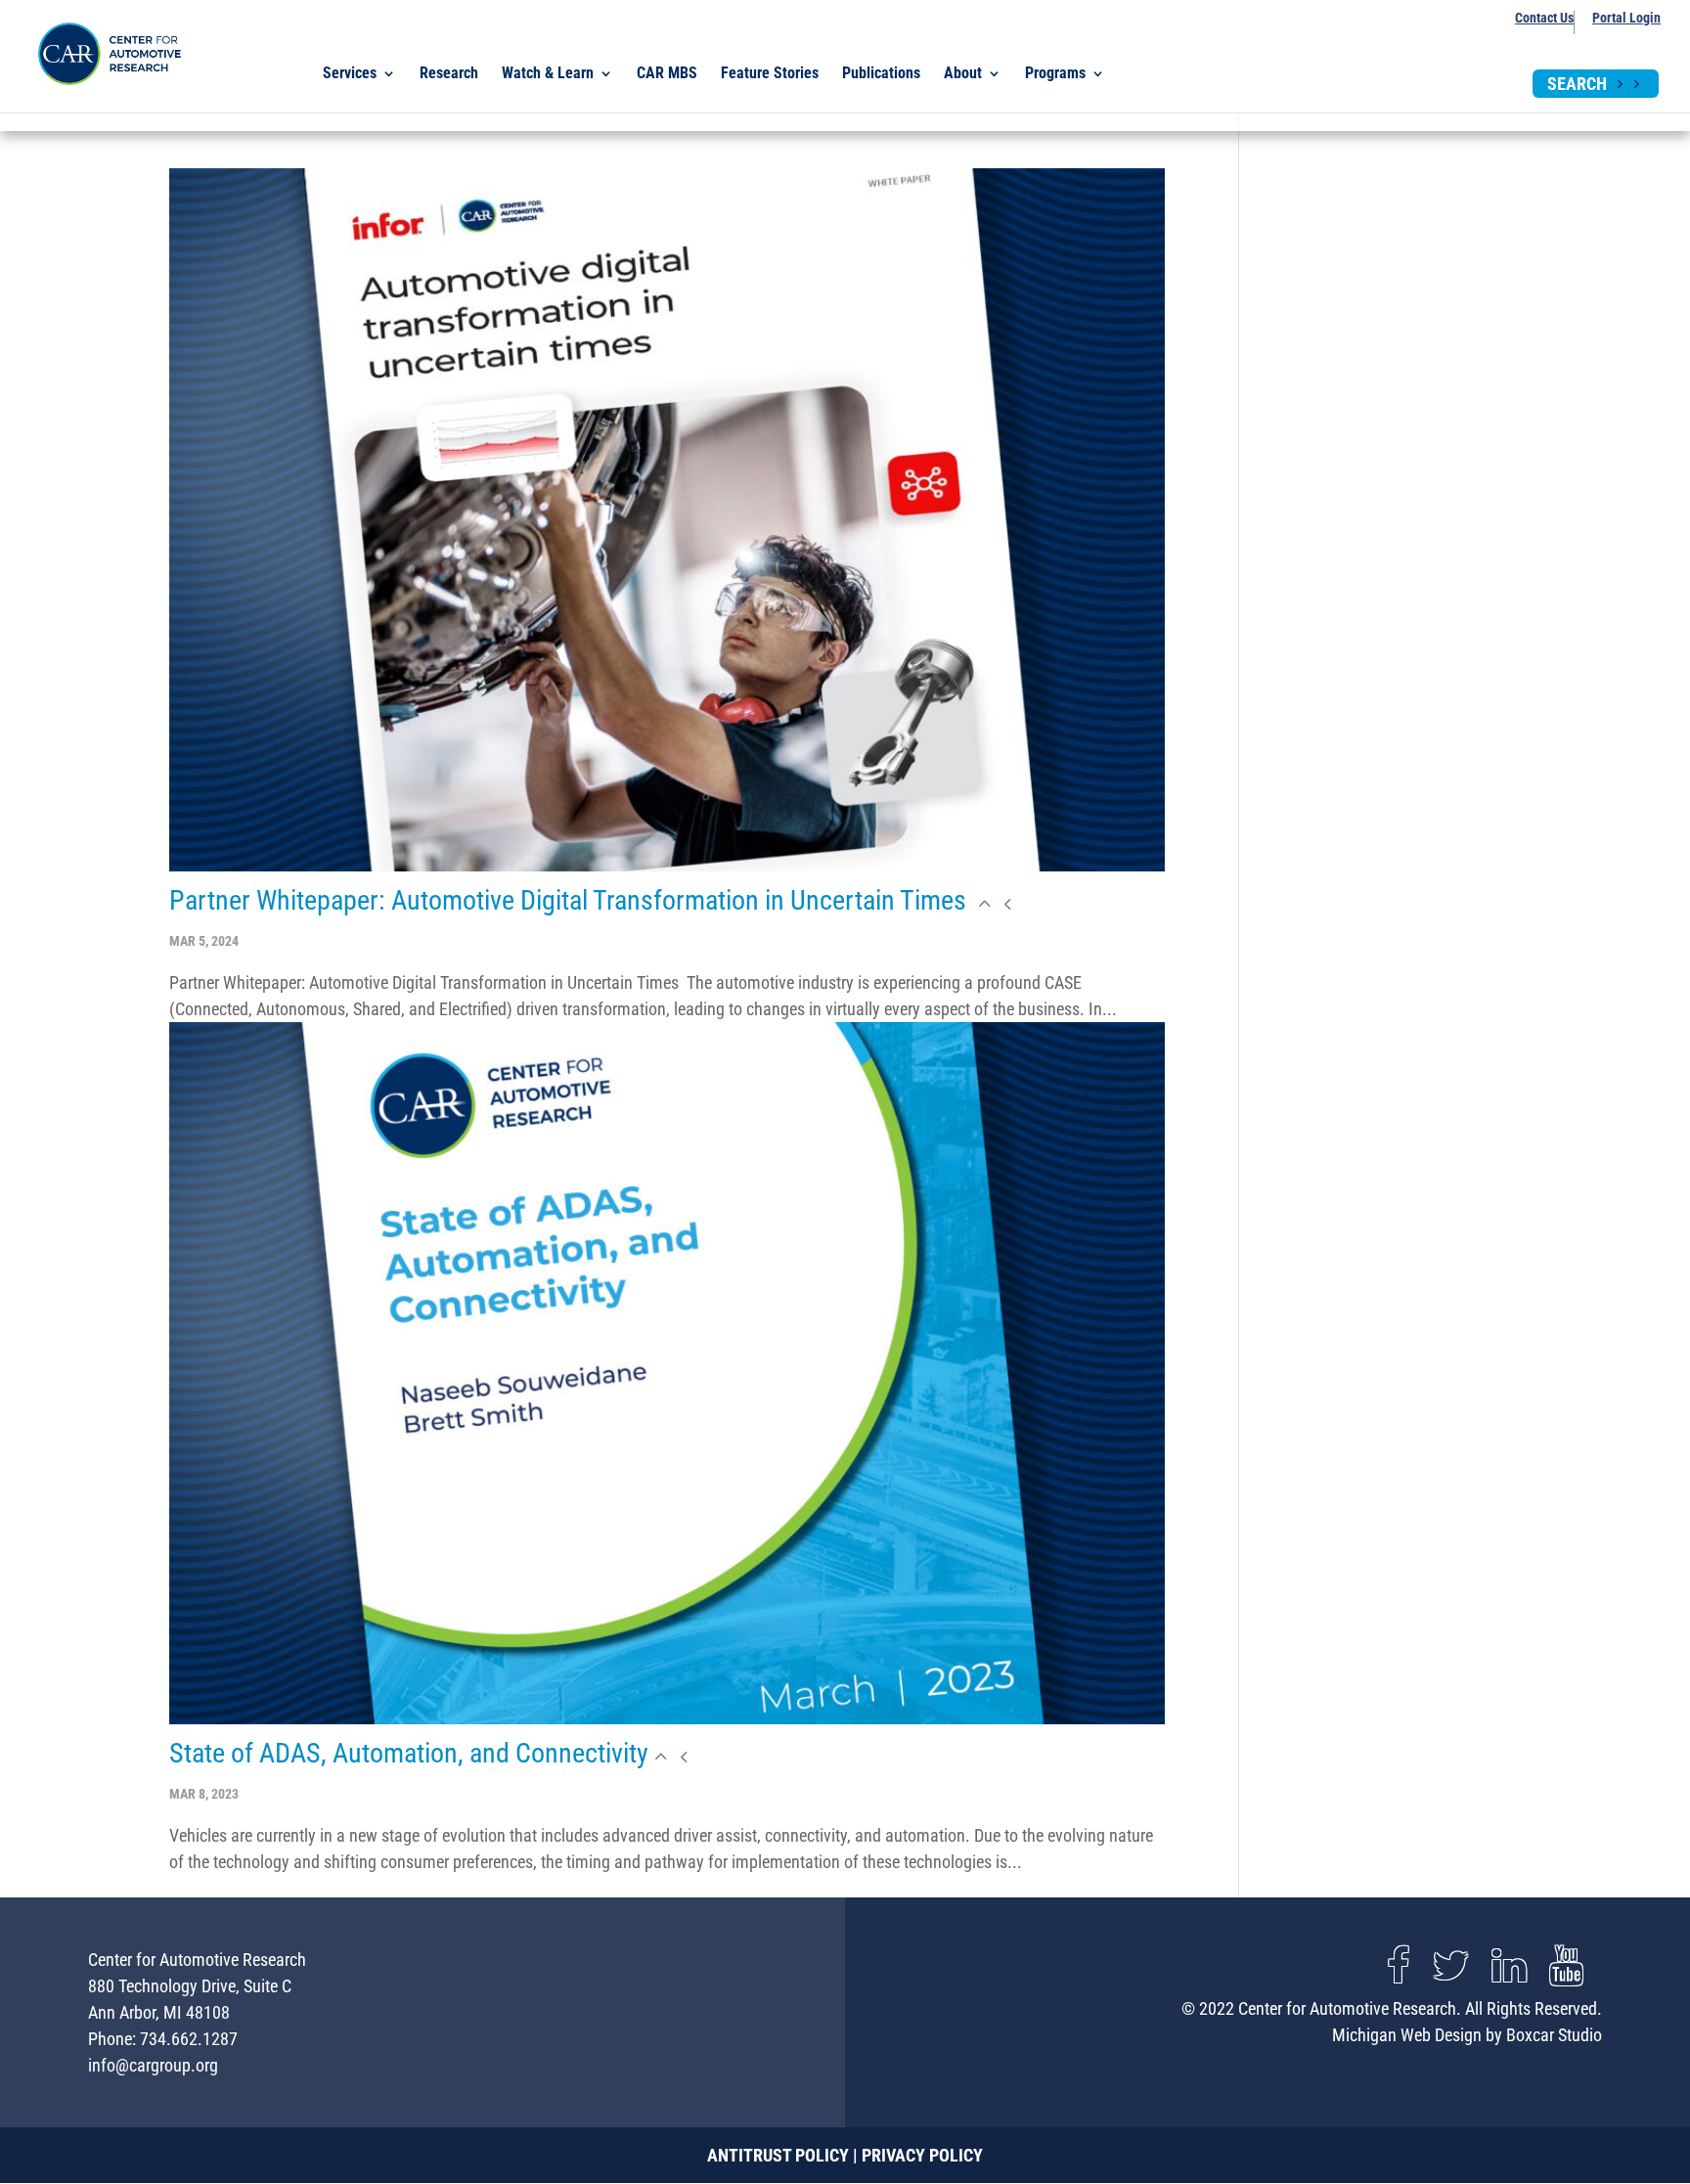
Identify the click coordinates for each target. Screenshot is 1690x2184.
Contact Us (1544, 18)
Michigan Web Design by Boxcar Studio (1467, 2035)
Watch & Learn (548, 74)
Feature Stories (770, 74)
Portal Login (1626, 18)
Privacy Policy (922, 2155)
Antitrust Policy (778, 2155)
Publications (881, 74)
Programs (1055, 74)
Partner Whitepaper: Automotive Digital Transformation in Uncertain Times (571, 900)
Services (350, 74)
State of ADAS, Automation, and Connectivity (409, 1753)
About (963, 74)
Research (449, 74)
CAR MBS (667, 74)
